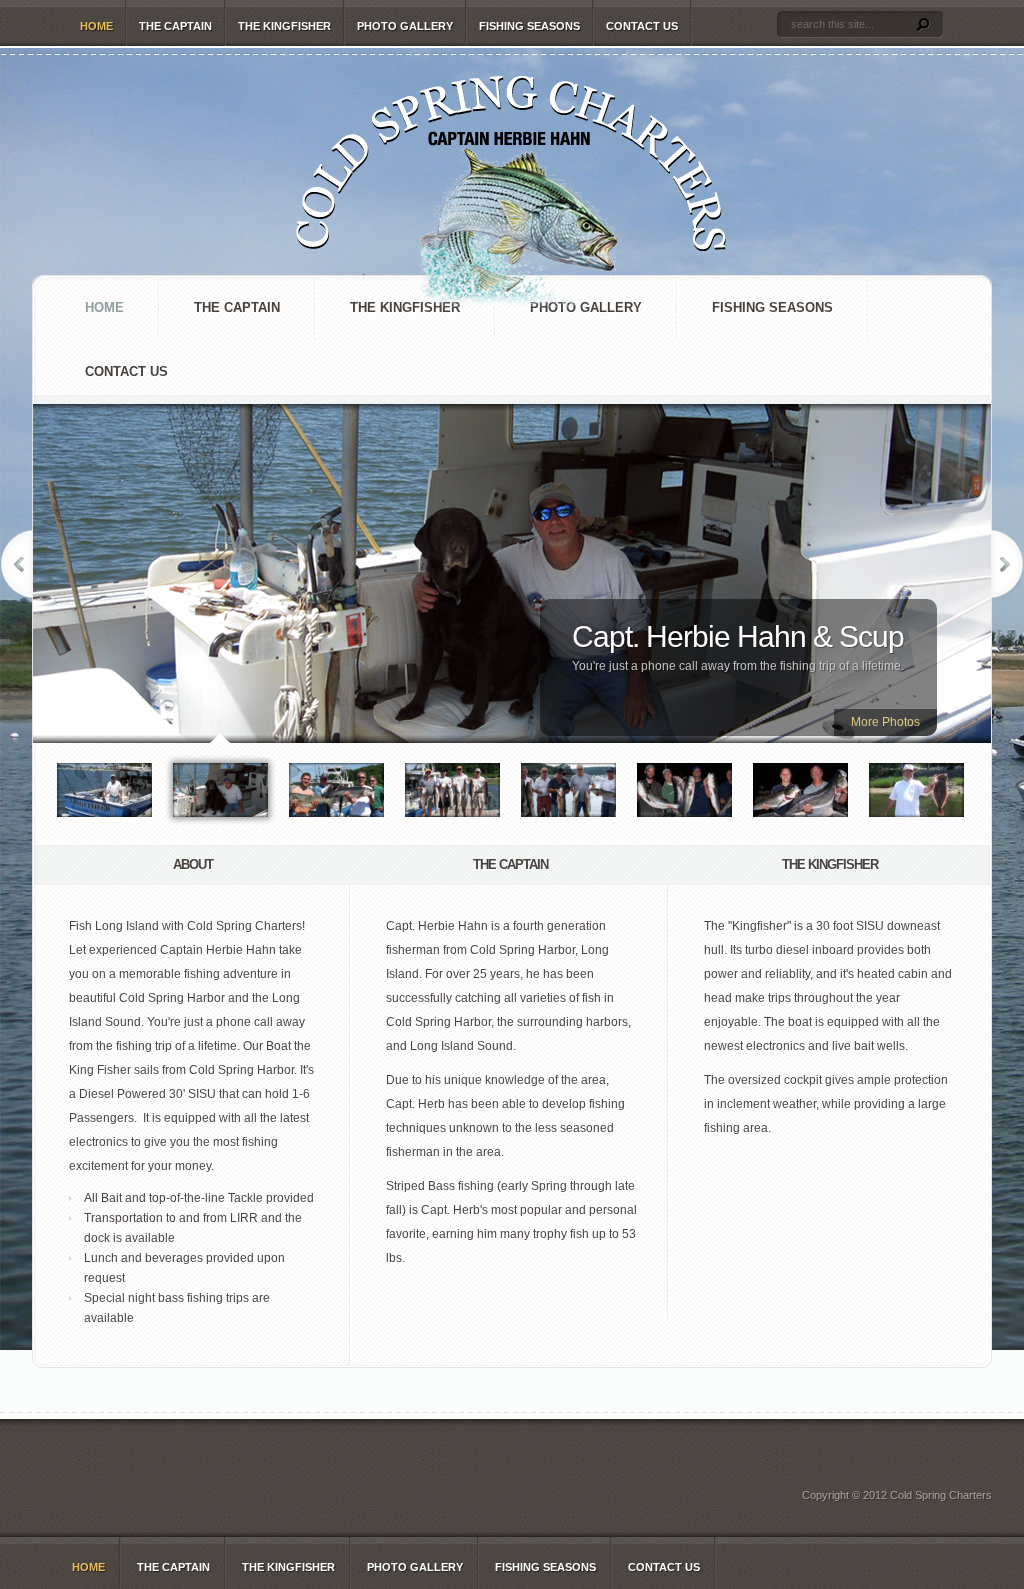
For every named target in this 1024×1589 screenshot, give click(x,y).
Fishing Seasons (529, 26)
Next (1007, 564)
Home (96, 26)
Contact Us (642, 26)
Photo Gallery (405, 26)
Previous (17, 564)
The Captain (175, 26)
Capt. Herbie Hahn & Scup (738, 636)
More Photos (885, 722)
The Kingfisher (284, 26)
